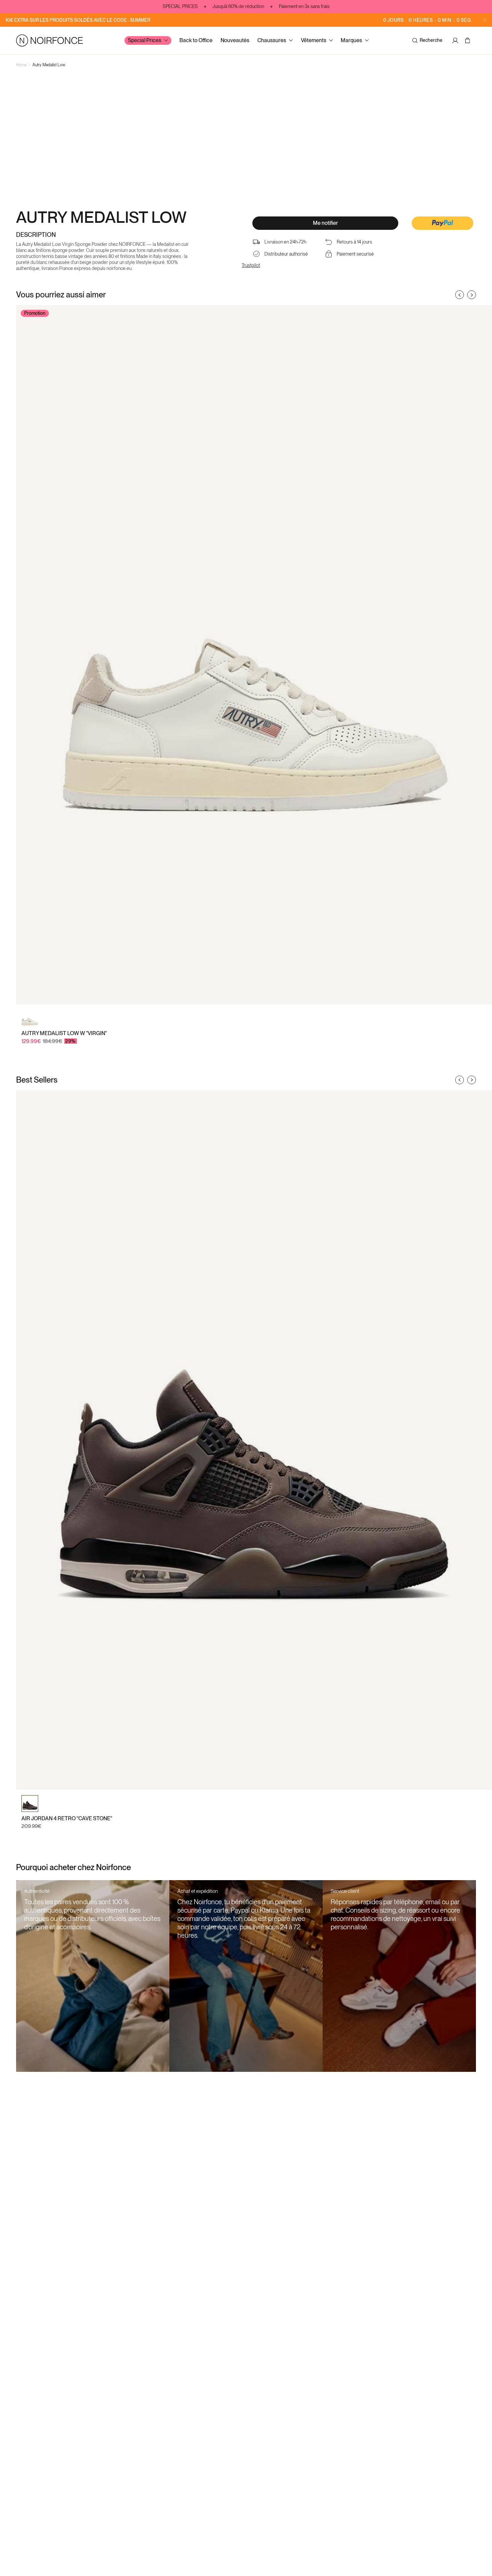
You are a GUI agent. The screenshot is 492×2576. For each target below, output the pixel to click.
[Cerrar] (485, 20)
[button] (442, 224)
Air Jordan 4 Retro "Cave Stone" (67, 1818)
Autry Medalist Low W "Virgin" (64, 1033)
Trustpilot (251, 265)
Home (21, 65)
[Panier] (468, 40)
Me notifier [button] (325, 223)
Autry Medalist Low (49, 65)
